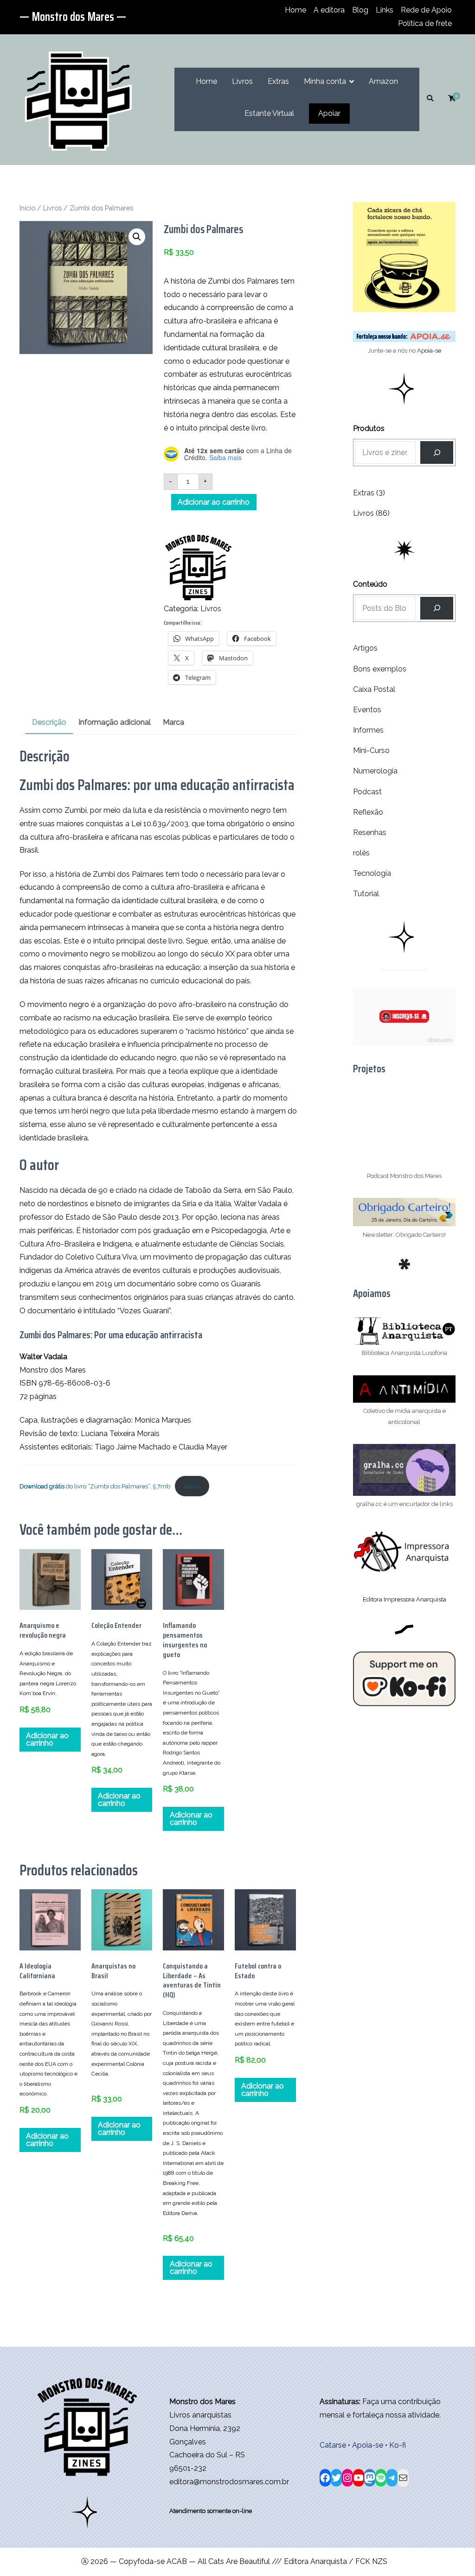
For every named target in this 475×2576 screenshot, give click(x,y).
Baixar (192, 1486)
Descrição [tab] (49, 722)
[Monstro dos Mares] (199, 567)
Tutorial (366, 894)
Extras (278, 81)
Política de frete (425, 23)
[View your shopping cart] (452, 99)
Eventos (367, 710)
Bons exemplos (380, 669)
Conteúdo (370, 584)
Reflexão (368, 812)
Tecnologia (372, 873)
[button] (137, 237)
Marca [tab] (173, 722)
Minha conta (325, 81)
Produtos (369, 428)
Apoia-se (429, 351)
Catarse (333, 2445)
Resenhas (370, 832)
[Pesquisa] (437, 453)
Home (295, 10)
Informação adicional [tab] (115, 722)
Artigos (365, 648)
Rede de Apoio (426, 10)
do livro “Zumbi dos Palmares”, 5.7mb (95, 1486)
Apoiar (329, 113)
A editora (329, 10)
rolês (361, 853)
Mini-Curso (371, 750)
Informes (368, 730)
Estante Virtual (269, 113)
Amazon (383, 81)
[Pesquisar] (437, 608)
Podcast (367, 792)
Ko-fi (398, 2445)
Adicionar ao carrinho (214, 502)
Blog (360, 10)
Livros (242, 81)
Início (27, 208)
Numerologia (375, 771)
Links (385, 10)
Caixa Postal (374, 689)
